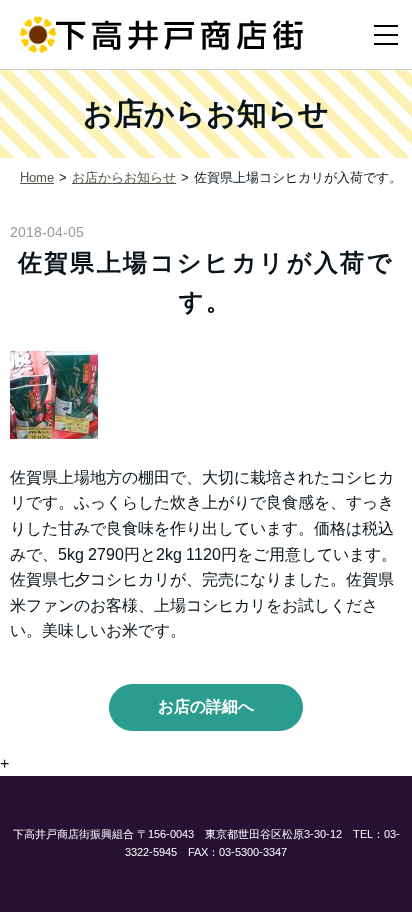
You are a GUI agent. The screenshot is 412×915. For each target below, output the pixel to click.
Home (37, 177)
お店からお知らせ (124, 177)
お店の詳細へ (206, 706)
